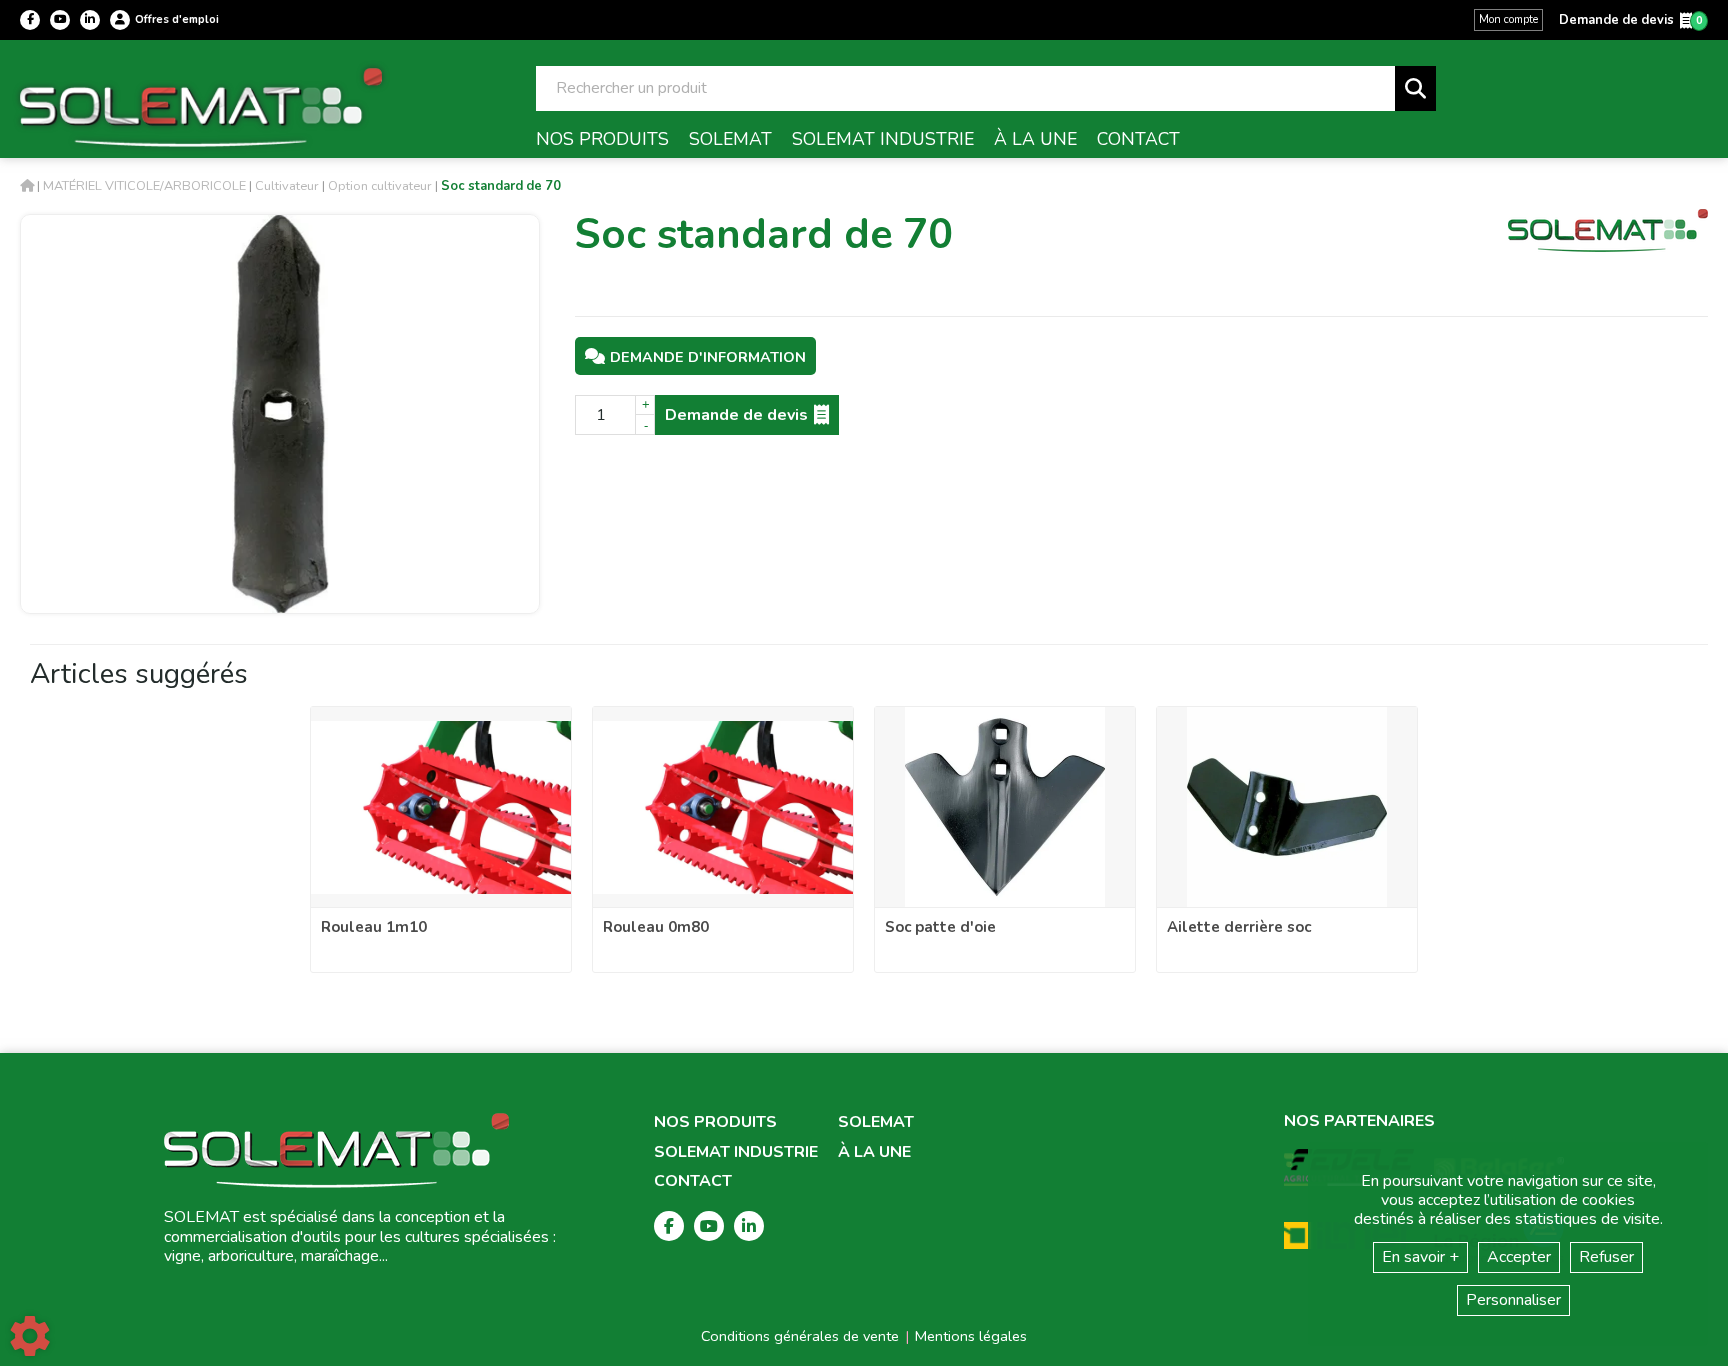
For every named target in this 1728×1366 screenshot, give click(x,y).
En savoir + (1420, 1257)
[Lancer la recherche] (1415, 88)
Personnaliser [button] (1513, 1300)
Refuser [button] (1606, 1257)
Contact (693, 1181)
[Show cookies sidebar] (30, 1336)
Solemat (876, 1122)
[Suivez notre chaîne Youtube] (60, 20)
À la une (874, 1152)
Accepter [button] (1519, 1257)
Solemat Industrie (736, 1152)
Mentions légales (971, 1336)
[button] (501, 186)
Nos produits (715, 1122)
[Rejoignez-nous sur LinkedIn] (90, 20)
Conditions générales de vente (800, 1336)
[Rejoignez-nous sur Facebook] (30, 20)
